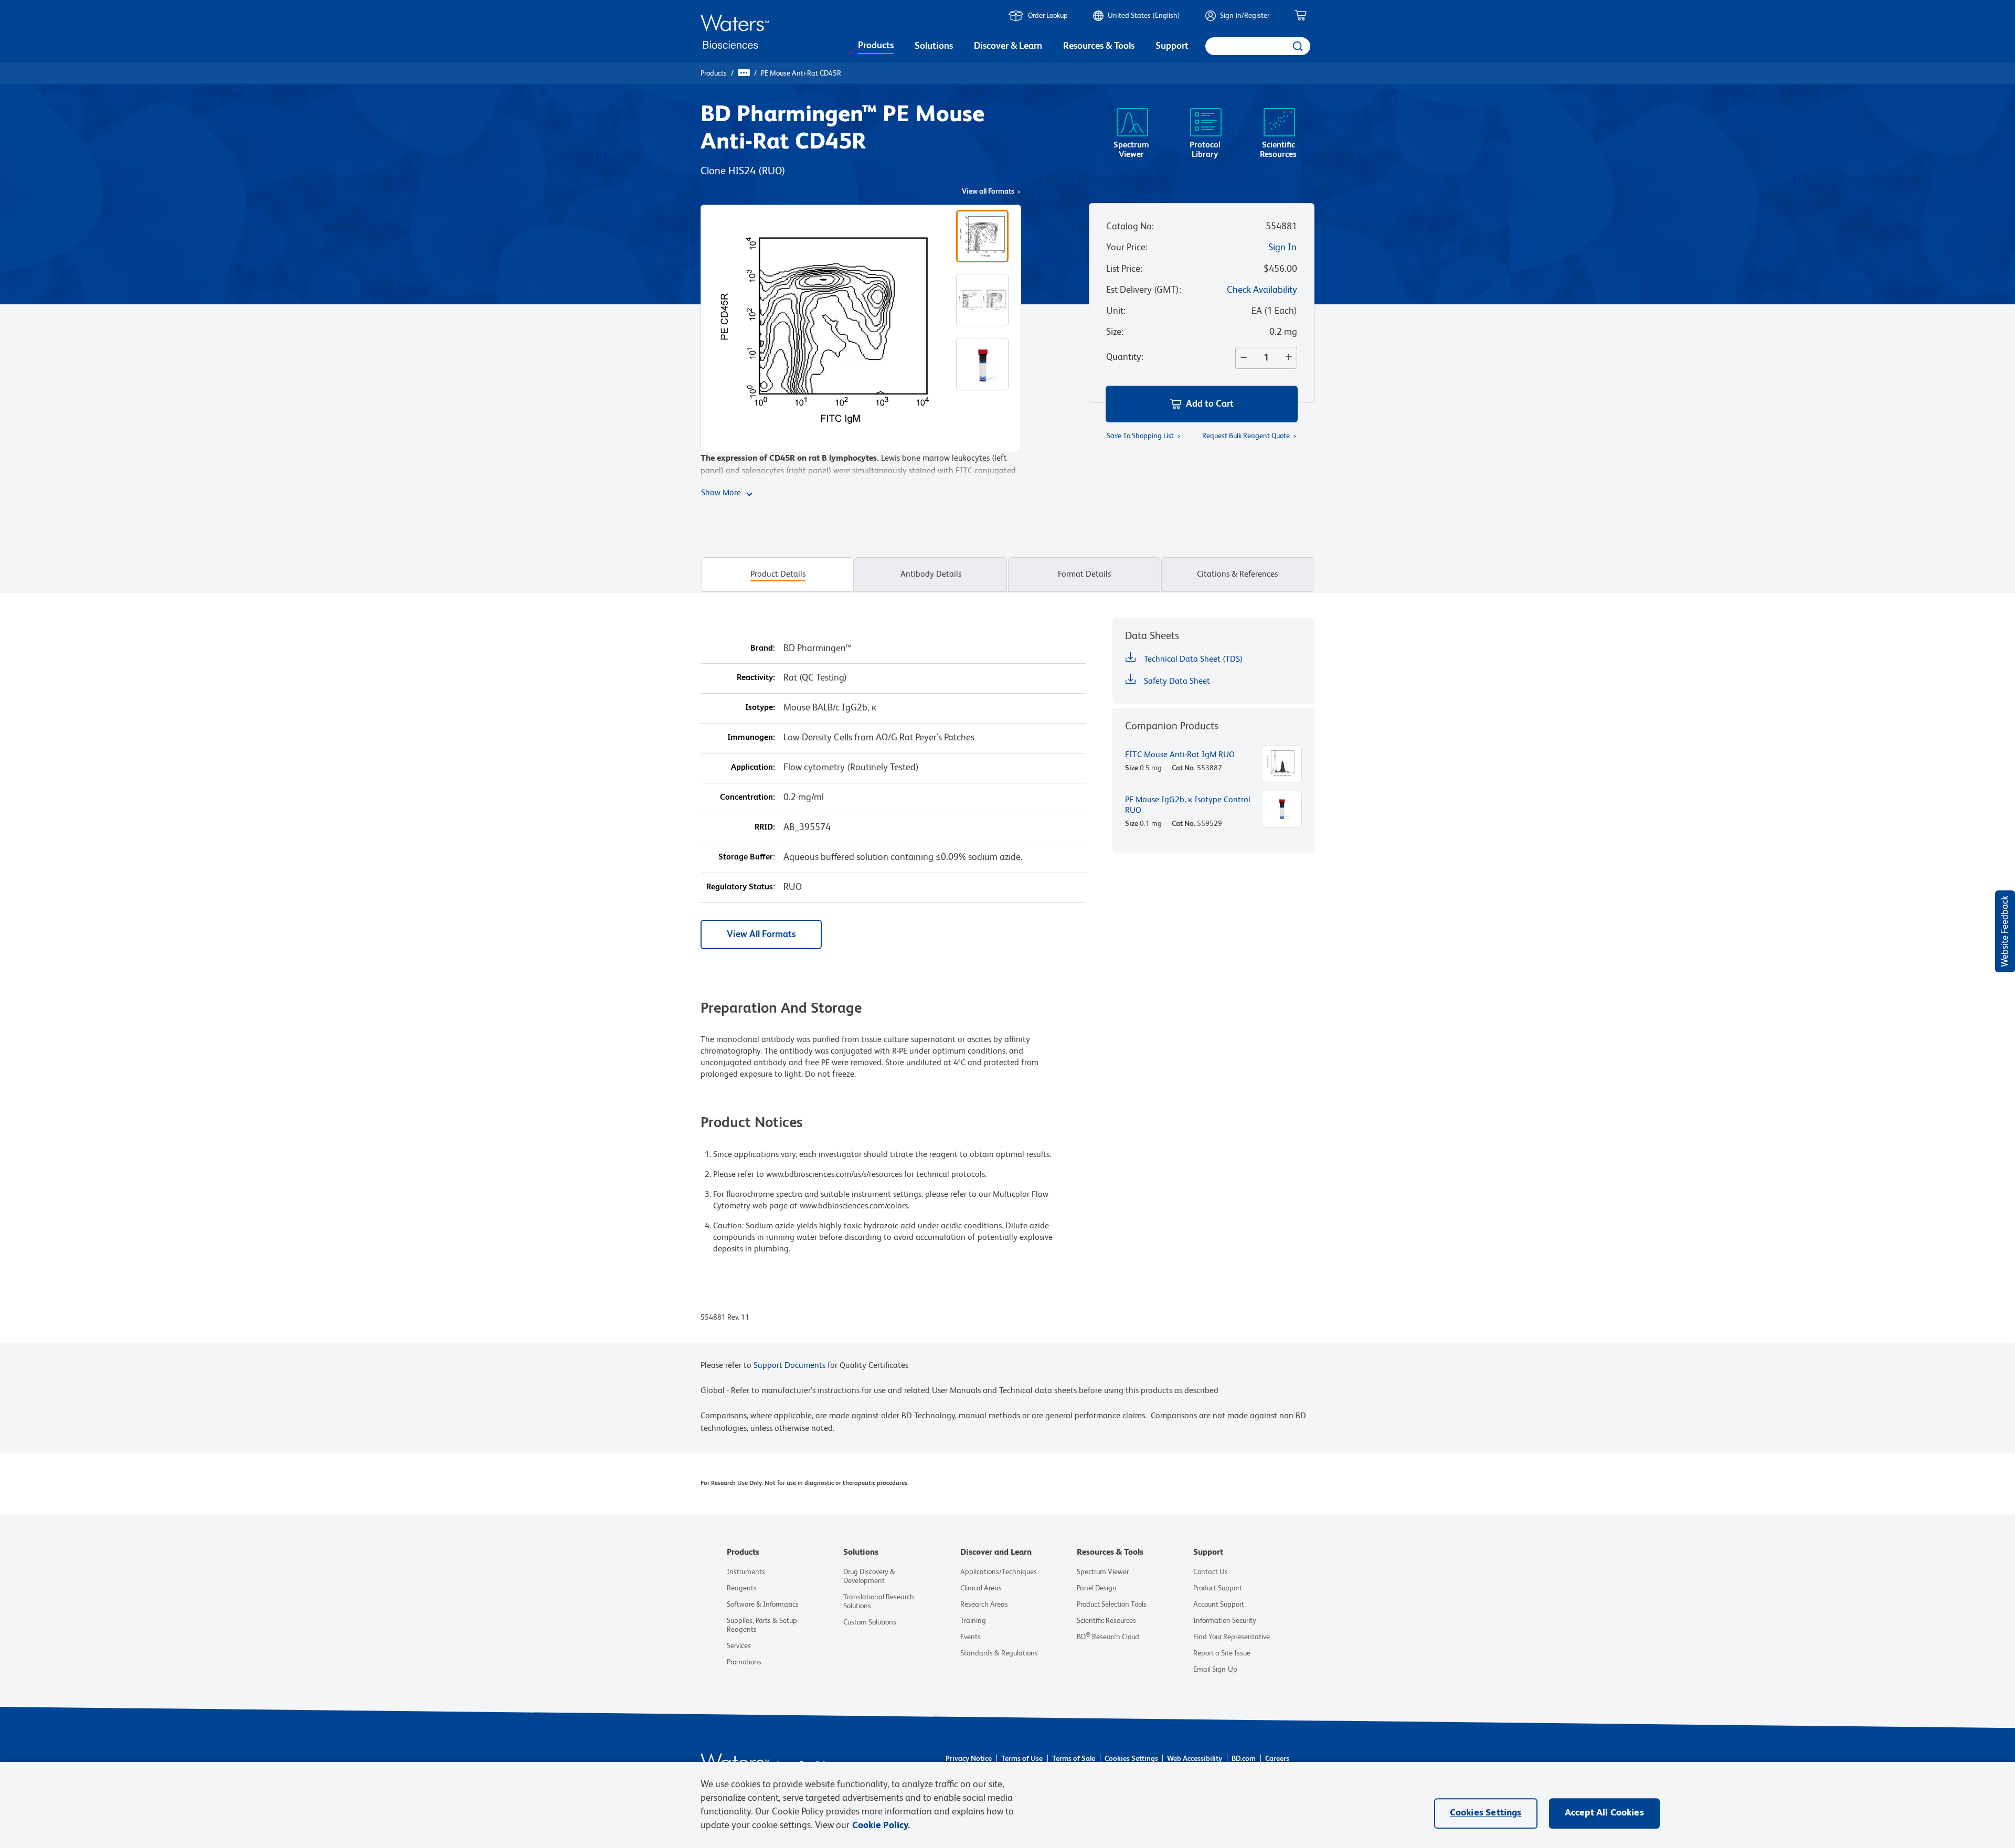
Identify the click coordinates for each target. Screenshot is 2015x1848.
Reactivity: (756, 678)
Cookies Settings (1131, 1759)
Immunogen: (751, 738)
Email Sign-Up (1215, 1670)
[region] (1008, 1805)
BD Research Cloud (1108, 1637)
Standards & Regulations (999, 1653)
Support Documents (789, 1366)
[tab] (778, 575)
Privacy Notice (969, 1759)
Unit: (1116, 311)
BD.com (1244, 1759)
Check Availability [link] (1262, 290)
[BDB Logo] (735, 32)
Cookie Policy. (881, 1825)
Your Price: (1127, 248)
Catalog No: (1130, 227)
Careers (1277, 1759)
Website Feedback (2005, 931)
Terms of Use (1022, 1759)
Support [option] (1172, 46)
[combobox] (1258, 46)
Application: (753, 768)
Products (714, 73)
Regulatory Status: (741, 887)
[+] (1291, 358)
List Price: (1124, 269)
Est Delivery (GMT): (1144, 290)
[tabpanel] (1008, 980)
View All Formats (761, 934)
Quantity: (1125, 357)
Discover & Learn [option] (1008, 46)
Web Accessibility (1195, 1759)
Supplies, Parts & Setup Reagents (762, 1625)
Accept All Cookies (1604, 1813)
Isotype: (760, 708)
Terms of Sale (1074, 1759)
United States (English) (1144, 16)
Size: (1115, 332)
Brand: (763, 649)
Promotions (744, 1662)
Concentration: (747, 798)
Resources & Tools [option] (1099, 46)
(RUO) (772, 172)
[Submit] (1297, 46)
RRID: (765, 827)
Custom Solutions (870, 1622)
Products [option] (876, 46)
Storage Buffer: (747, 857)
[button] (1202, 404)
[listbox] (876, 47)
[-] (1242, 358)
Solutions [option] (934, 46)
